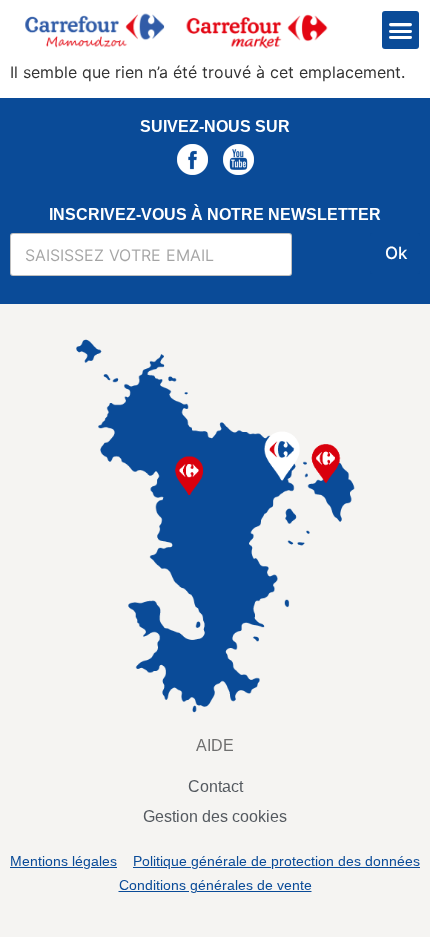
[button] (401, 30)
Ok (396, 253)
